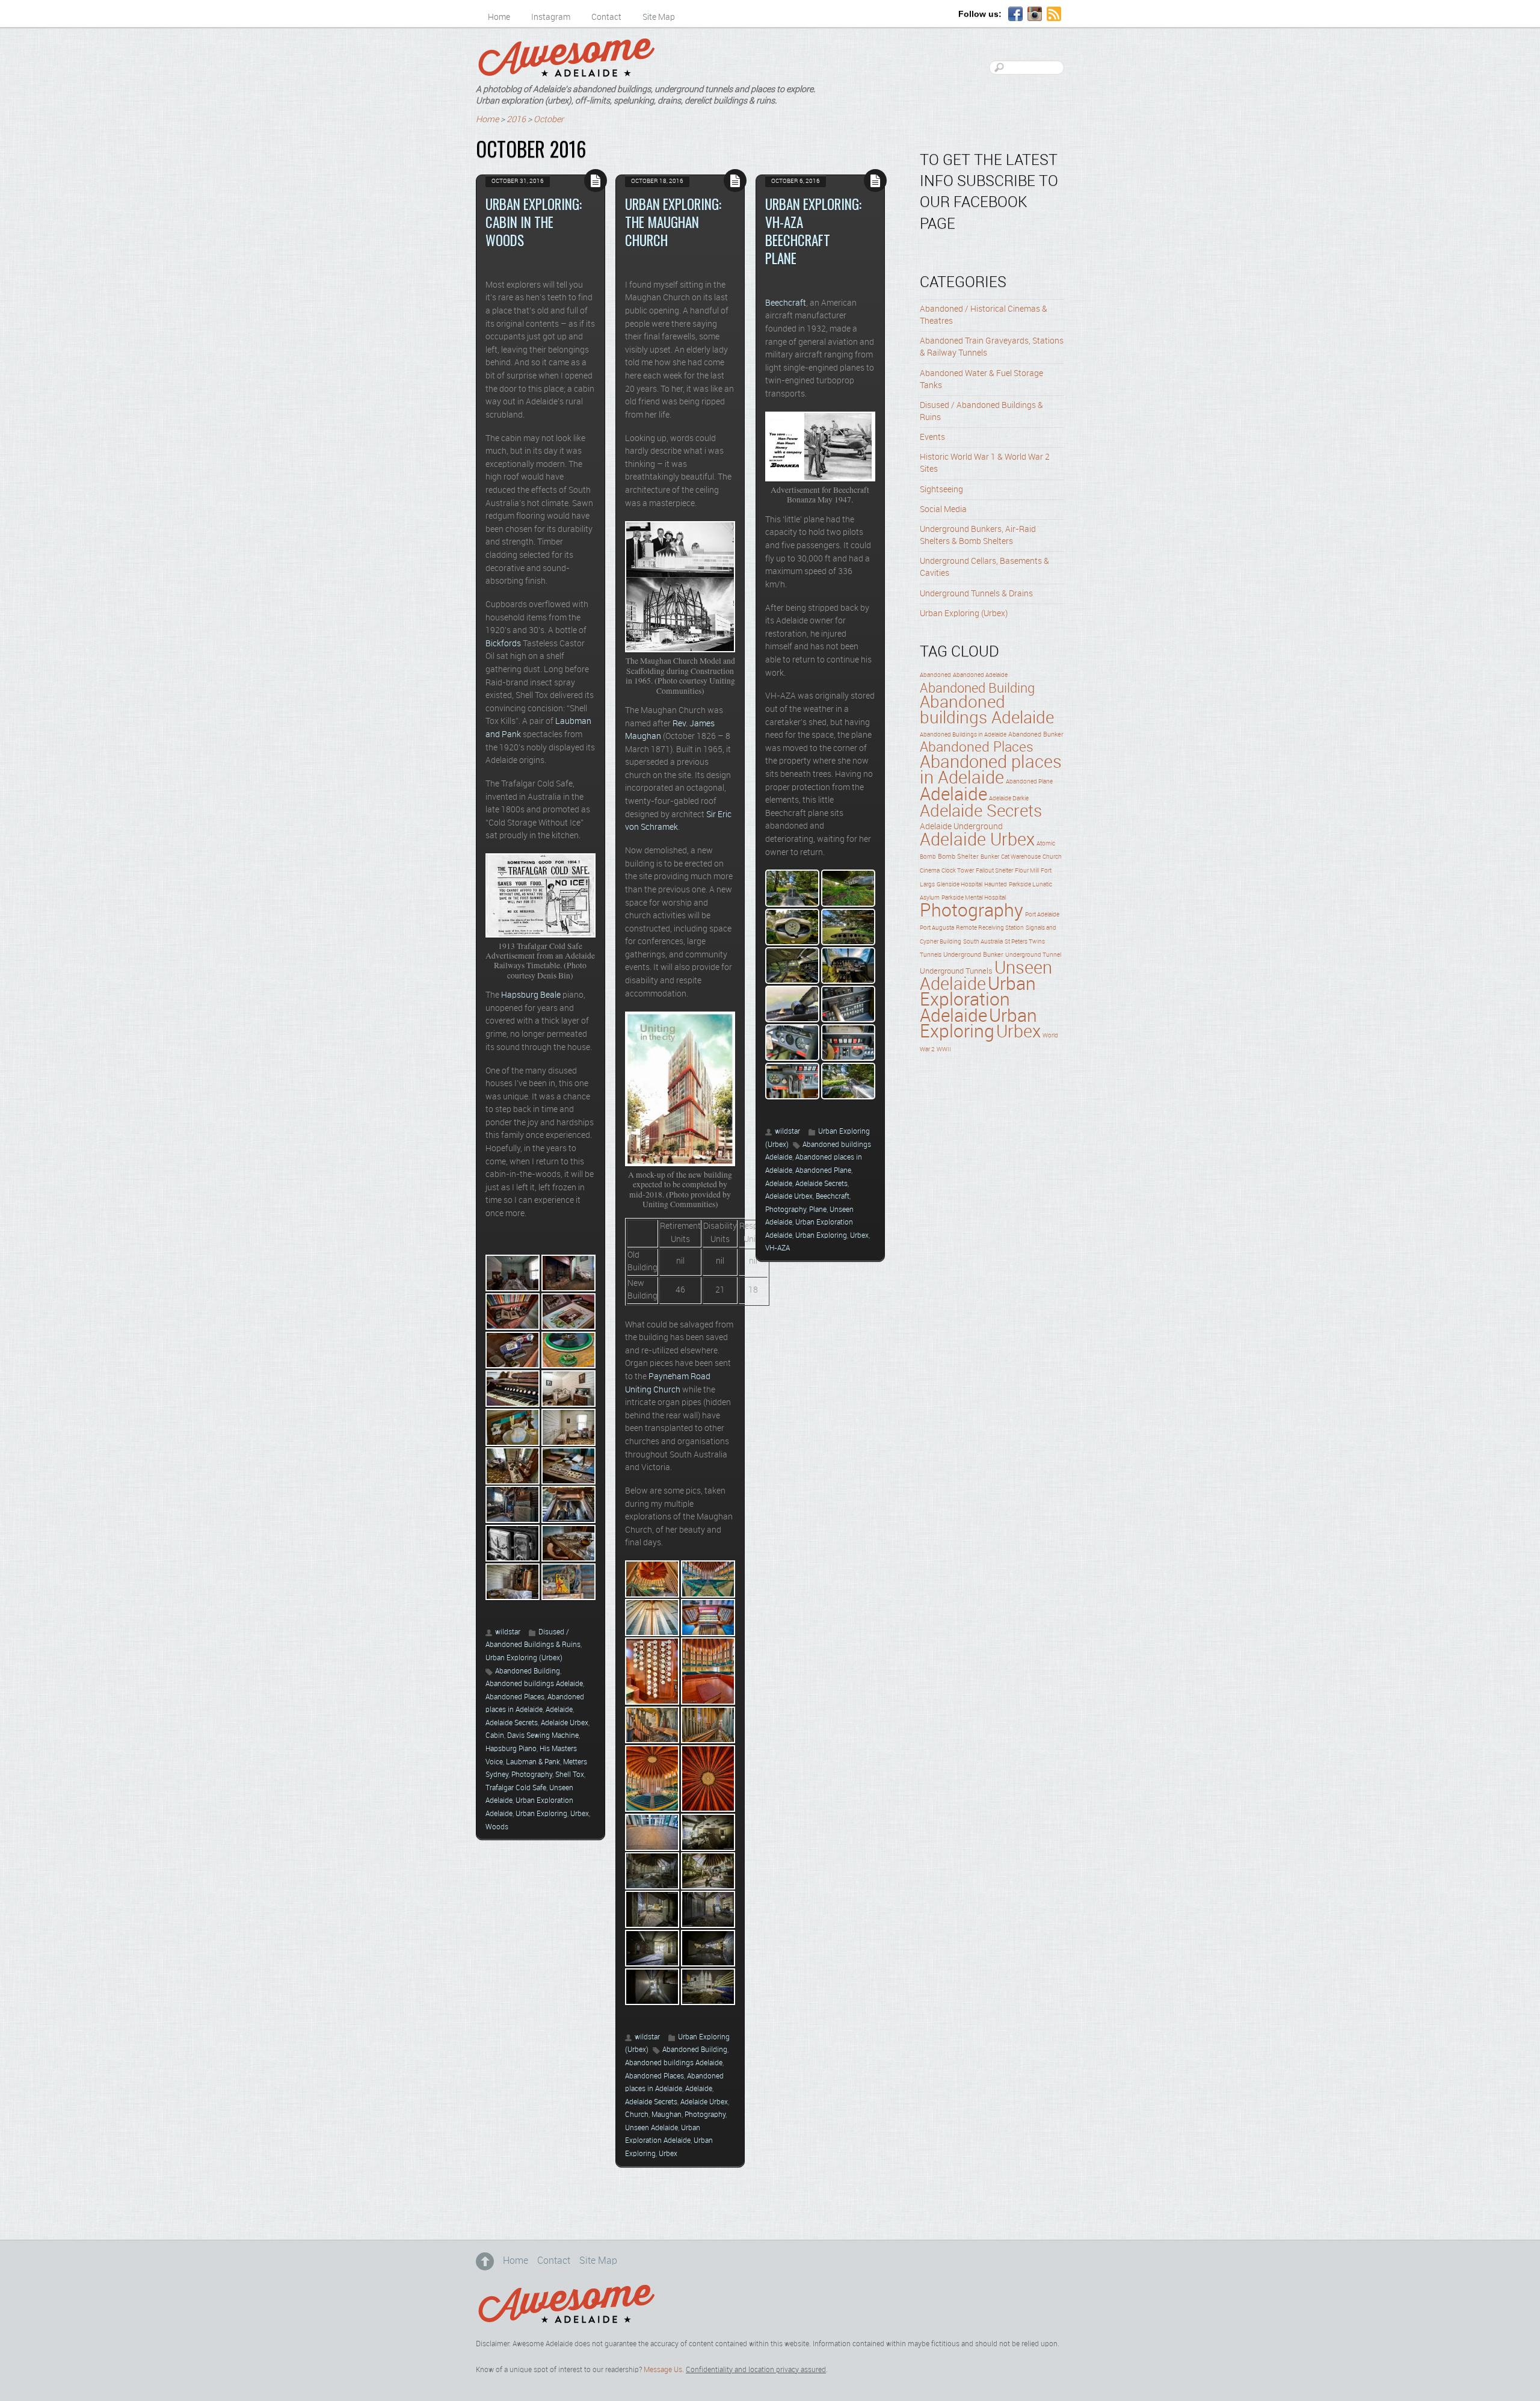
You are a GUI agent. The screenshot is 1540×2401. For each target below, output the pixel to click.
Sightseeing (941, 490)
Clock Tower (958, 871)
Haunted (996, 885)
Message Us (663, 2370)
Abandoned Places (515, 1697)
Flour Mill (1027, 871)
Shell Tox (570, 1775)
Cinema (930, 871)
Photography (532, 1775)
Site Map (659, 17)
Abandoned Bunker (1036, 735)
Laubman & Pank (533, 1762)
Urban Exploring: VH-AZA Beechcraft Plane (813, 231)
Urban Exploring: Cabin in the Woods (534, 222)
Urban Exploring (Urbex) (524, 1658)
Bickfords (503, 644)
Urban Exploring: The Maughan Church (673, 222)
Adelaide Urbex (565, 1723)
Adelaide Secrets (512, 1723)
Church (637, 2115)
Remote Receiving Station (990, 928)
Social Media (943, 510)
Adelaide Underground (961, 827)
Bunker (990, 857)
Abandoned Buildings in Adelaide (963, 735)
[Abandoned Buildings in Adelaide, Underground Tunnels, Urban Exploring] (566, 72)
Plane (818, 1210)
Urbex (580, 1814)
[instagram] (1035, 14)
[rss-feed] (1054, 14)
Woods (497, 1827)
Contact (606, 17)
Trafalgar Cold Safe (516, 1788)
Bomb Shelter (958, 857)
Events (932, 437)
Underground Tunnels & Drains (976, 594)
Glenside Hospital (959, 885)
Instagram (551, 17)
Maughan (667, 2115)
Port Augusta (937, 928)
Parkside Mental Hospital (974, 898)
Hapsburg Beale (531, 995)
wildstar (508, 1632)
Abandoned (935, 675)
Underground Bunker (973, 955)
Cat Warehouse (1021, 857)
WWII (944, 1050)
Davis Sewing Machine (543, 1736)
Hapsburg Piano (511, 1749)
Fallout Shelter (994, 871)
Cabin (495, 1736)
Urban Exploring (541, 1814)
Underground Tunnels (956, 971)
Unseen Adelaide (651, 2128)
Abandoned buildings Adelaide (534, 1684)
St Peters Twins (1025, 942)
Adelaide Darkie (1009, 799)
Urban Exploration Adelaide (978, 1001)
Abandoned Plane (823, 1171)
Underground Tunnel (1033, 955)
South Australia (983, 942)
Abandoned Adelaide (980, 675)
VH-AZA (778, 1248)
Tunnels (931, 955)
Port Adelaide (1042, 915)
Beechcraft (786, 303)
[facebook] (1015, 14)
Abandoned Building (528, 1671)
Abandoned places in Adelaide (991, 771)
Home (499, 17)
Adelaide (559, 1710)
